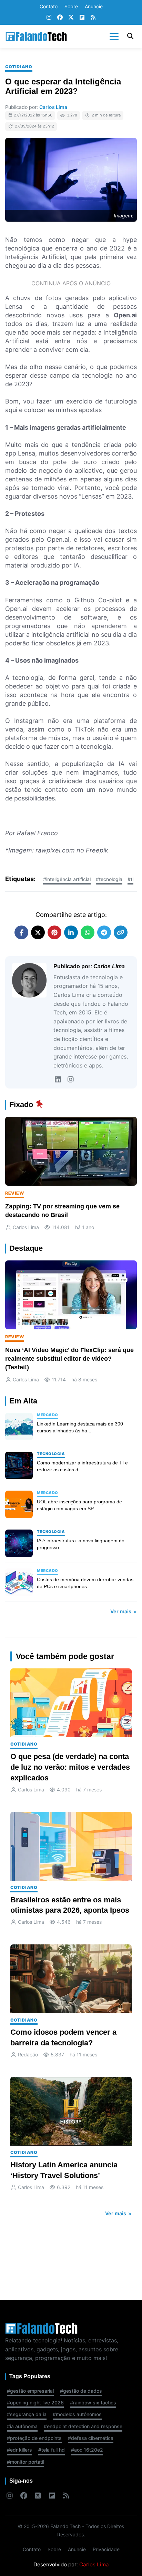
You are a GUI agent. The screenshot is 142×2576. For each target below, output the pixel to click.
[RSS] (93, 18)
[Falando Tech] (36, 37)
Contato (49, 6)
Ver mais (121, 1611)
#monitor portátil (26, 2462)
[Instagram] (49, 18)
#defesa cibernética (91, 2438)
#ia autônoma (22, 2426)
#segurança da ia (27, 2414)
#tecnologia (109, 879)
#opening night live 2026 (35, 2403)
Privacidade (106, 2549)
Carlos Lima (53, 107)
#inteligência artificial (67, 879)
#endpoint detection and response (83, 2426)
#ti (130, 879)
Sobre (71, 6)
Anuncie (94, 6)
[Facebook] (60, 18)
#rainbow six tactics (93, 2403)
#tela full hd (52, 2450)
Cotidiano (19, 67)
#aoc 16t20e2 (87, 2450)
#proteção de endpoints (34, 2438)
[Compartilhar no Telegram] (104, 932)
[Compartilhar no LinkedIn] (71, 932)
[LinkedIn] (58, 1080)
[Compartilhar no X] (38, 932)
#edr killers (19, 2450)
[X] (71, 18)
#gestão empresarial (30, 2391)
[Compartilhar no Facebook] (21, 932)
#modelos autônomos (77, 2414)
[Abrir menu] (114, 37)
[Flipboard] (82, 18)
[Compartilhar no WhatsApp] (88, 932)
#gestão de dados (81, 2391)
